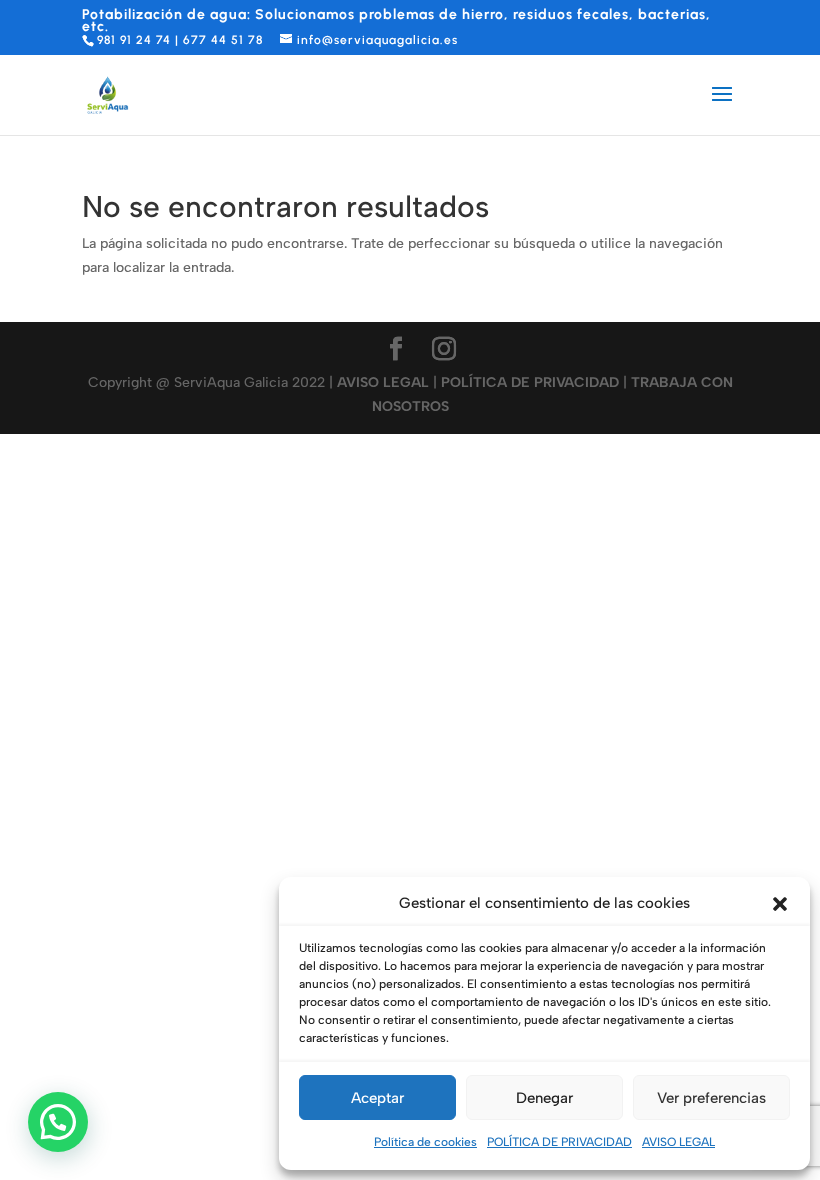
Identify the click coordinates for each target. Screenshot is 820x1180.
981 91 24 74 (134, 40)
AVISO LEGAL (678, 1142)
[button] (780, 904)
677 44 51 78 (223, 40)
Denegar (544, 1098)
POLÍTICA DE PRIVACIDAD (559, 1142)
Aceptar (377, 1098)
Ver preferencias (711, 1098)
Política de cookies (425, 1142)
